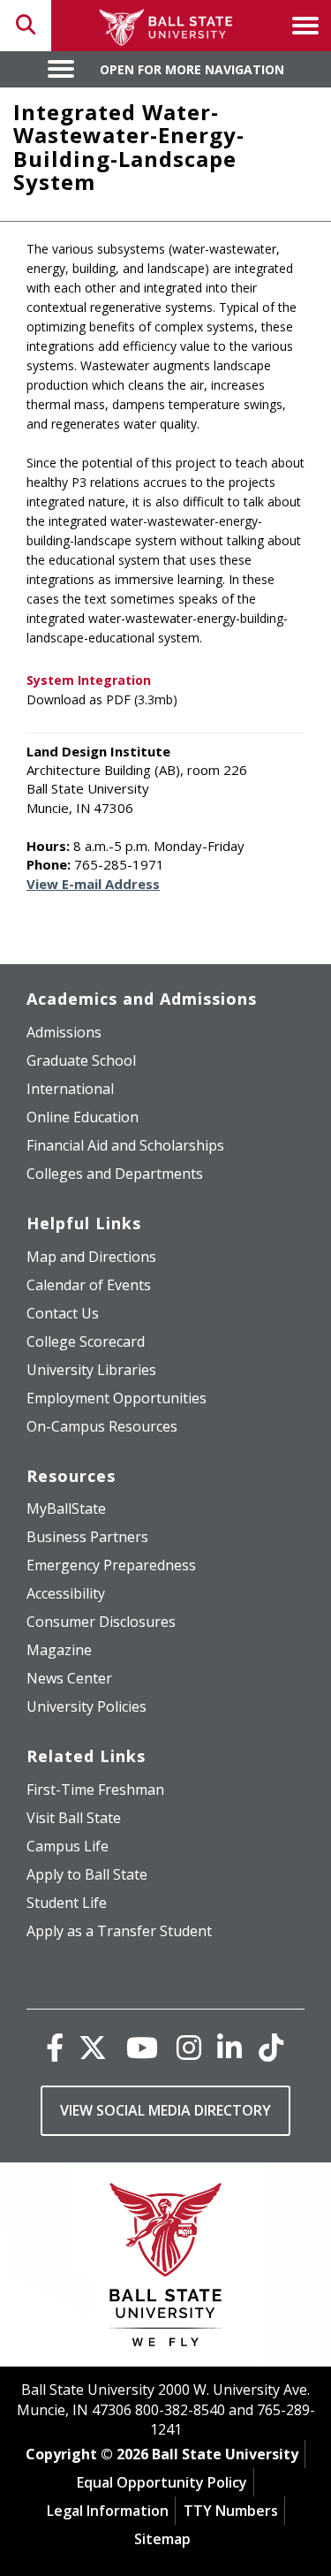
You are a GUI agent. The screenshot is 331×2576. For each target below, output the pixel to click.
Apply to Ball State (87, 1874)
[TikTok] (271, 2047)
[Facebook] (55, 2047)
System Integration (89, 680)
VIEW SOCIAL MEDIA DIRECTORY (165, 2110)
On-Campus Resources (102, 1426)
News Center (69, 1678)
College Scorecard (86, 1341)
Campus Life (68, 1846)
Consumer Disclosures (101, 1622)
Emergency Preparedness (111, 1565)
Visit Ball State (74, 1818)
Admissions (64, 1032)
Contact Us (63, 1313)
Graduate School (81, 1060)
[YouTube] (142, 2047)
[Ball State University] (165, 2269)
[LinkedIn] (229, 2047)
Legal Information (108, 2511)
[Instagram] (189, 2047)
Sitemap (162, 2539)
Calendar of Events (89, 1285)
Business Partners (87, 1537)
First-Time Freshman (95, 1790)
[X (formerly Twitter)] (93, 2047)
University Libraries (91, 1370)
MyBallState (66, 1508)
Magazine (59, 1650)
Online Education (83, 1117)
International (70, 1089)
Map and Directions (91, 1257)
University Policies (87, 1706)
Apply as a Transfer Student (119, 1931)
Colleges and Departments (115, 1174)
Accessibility (66, 1593)
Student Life (67, 1903)
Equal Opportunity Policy (162, 2482)
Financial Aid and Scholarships (125, 1145)
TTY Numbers (231, 2511)
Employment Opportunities (117, 1398)
